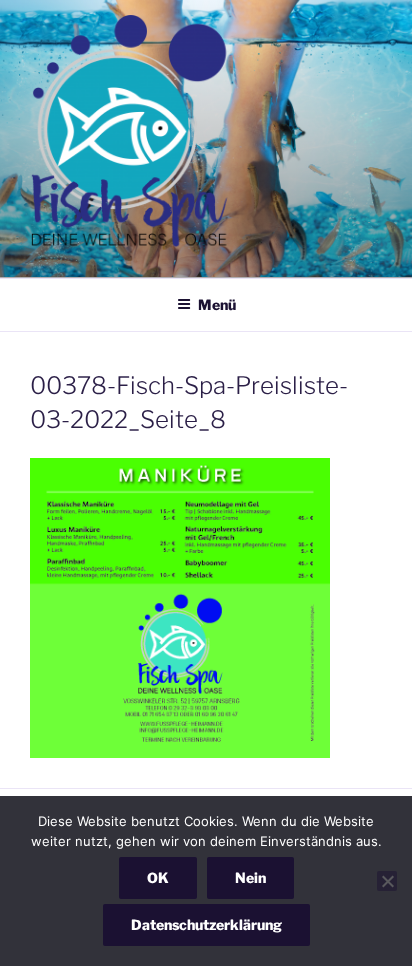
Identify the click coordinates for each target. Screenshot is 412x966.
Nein (250, 877)
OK (158, 877)
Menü (217, 304)
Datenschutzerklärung (206, 924)
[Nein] (387, 881)
